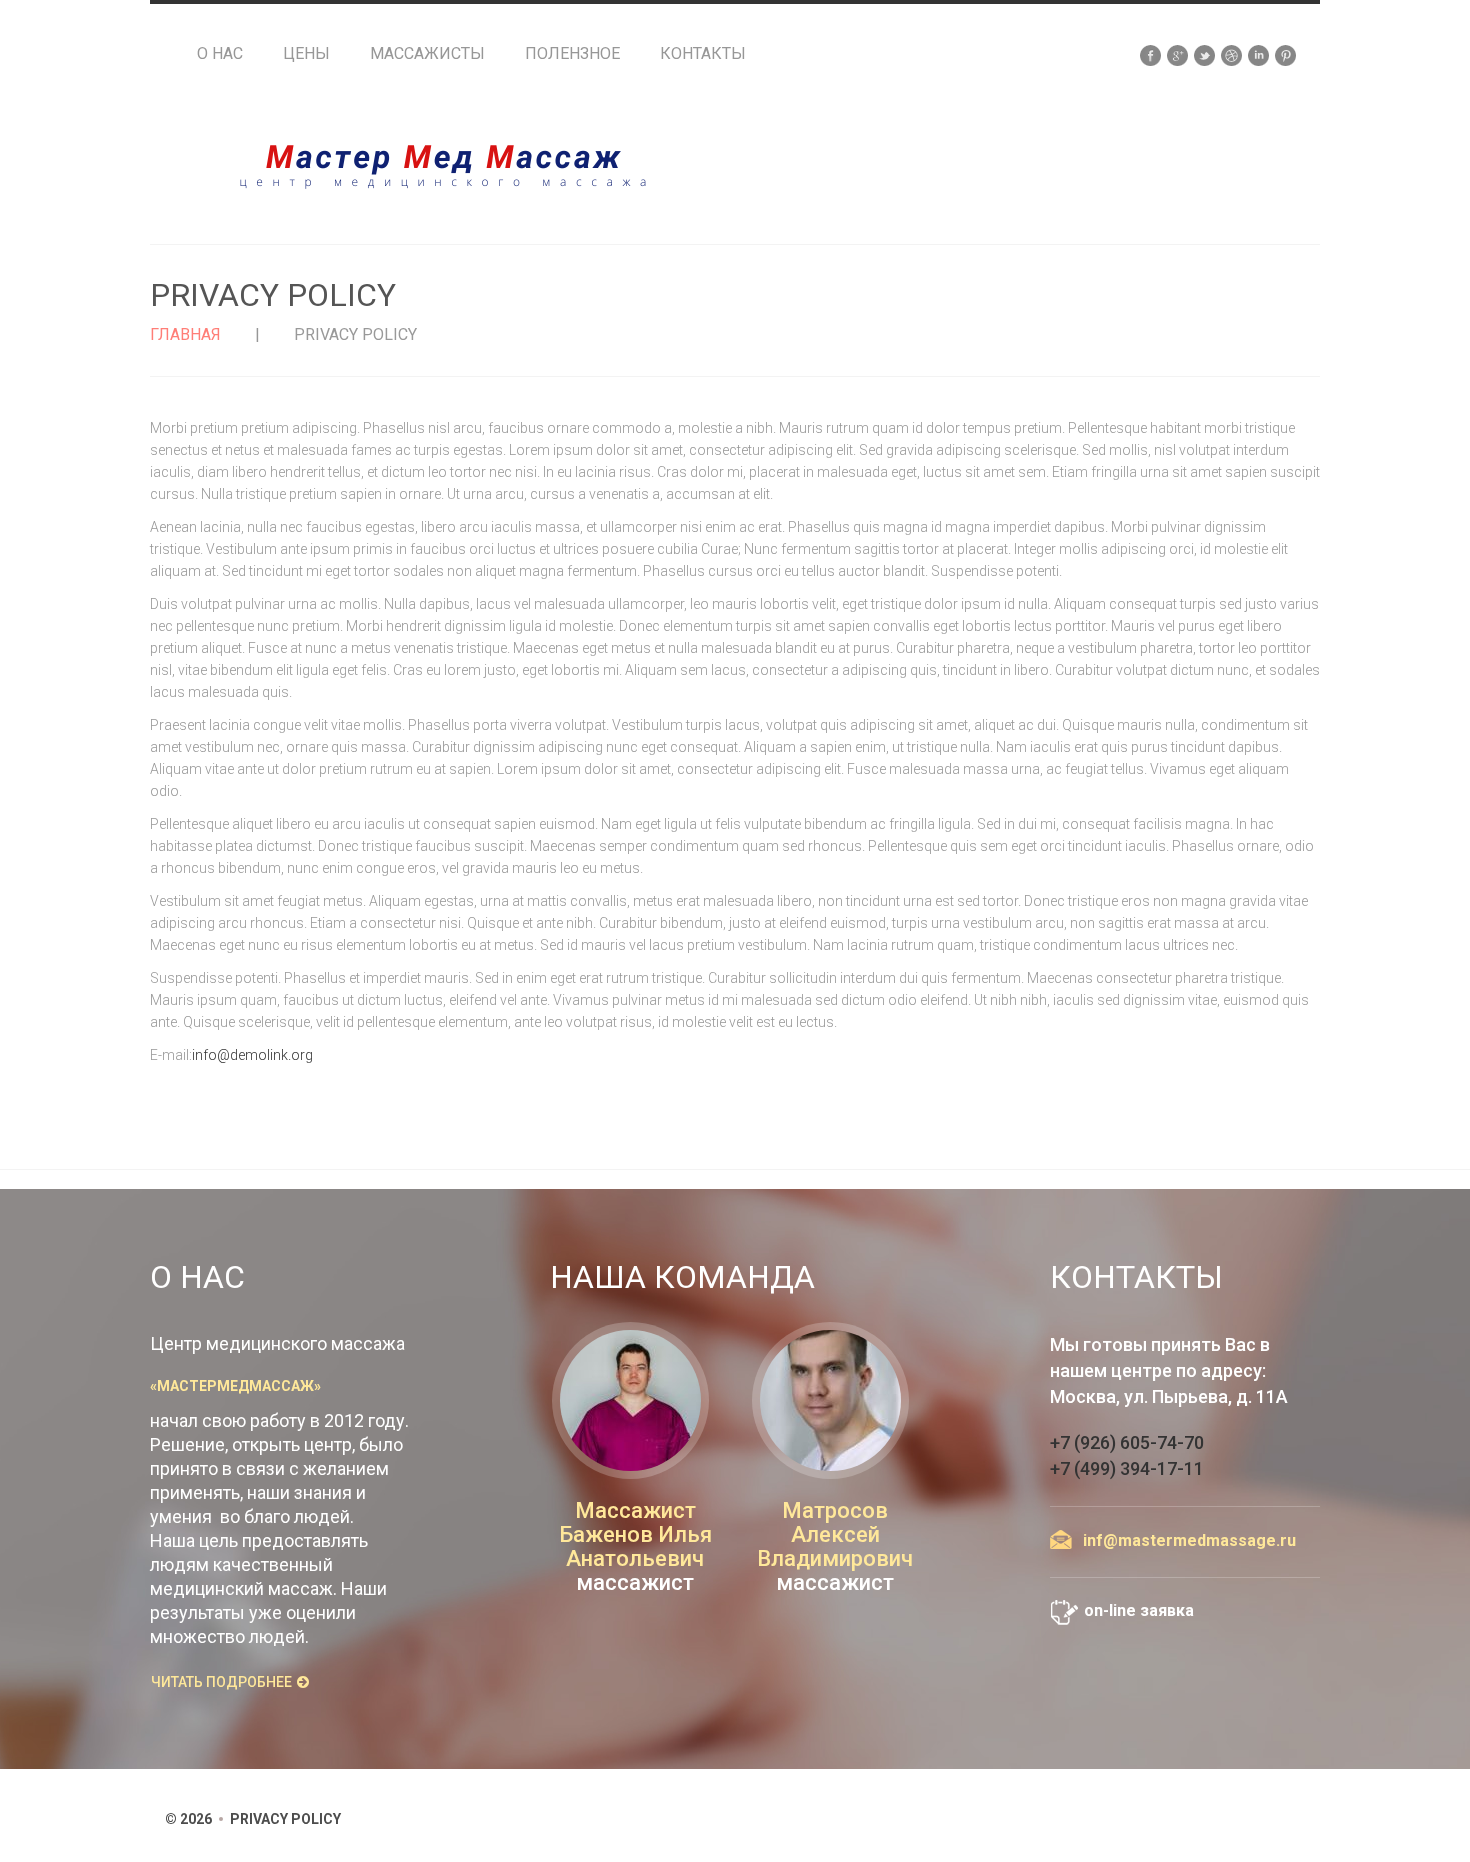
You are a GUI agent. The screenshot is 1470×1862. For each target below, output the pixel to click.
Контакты (703, 54)
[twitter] (1204, 54)
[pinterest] (1285, 54)
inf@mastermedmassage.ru (1189, 1540)
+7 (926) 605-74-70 (1127, 1442)
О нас (220, 54)
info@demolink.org (252, 1055)
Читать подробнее (221, 1682)
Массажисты (427, 54)
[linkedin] (1258, 54)
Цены (306, 54)
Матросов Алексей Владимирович (835, 1534)
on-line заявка (1139, 1610)
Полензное (572, 54)
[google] (1177, 54)
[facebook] (1150, 54)
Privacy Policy (285, 1819)
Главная (185, 334)
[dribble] (1231, 54)
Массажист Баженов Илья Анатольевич (635, 1534)
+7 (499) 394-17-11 (1127, 1468)
